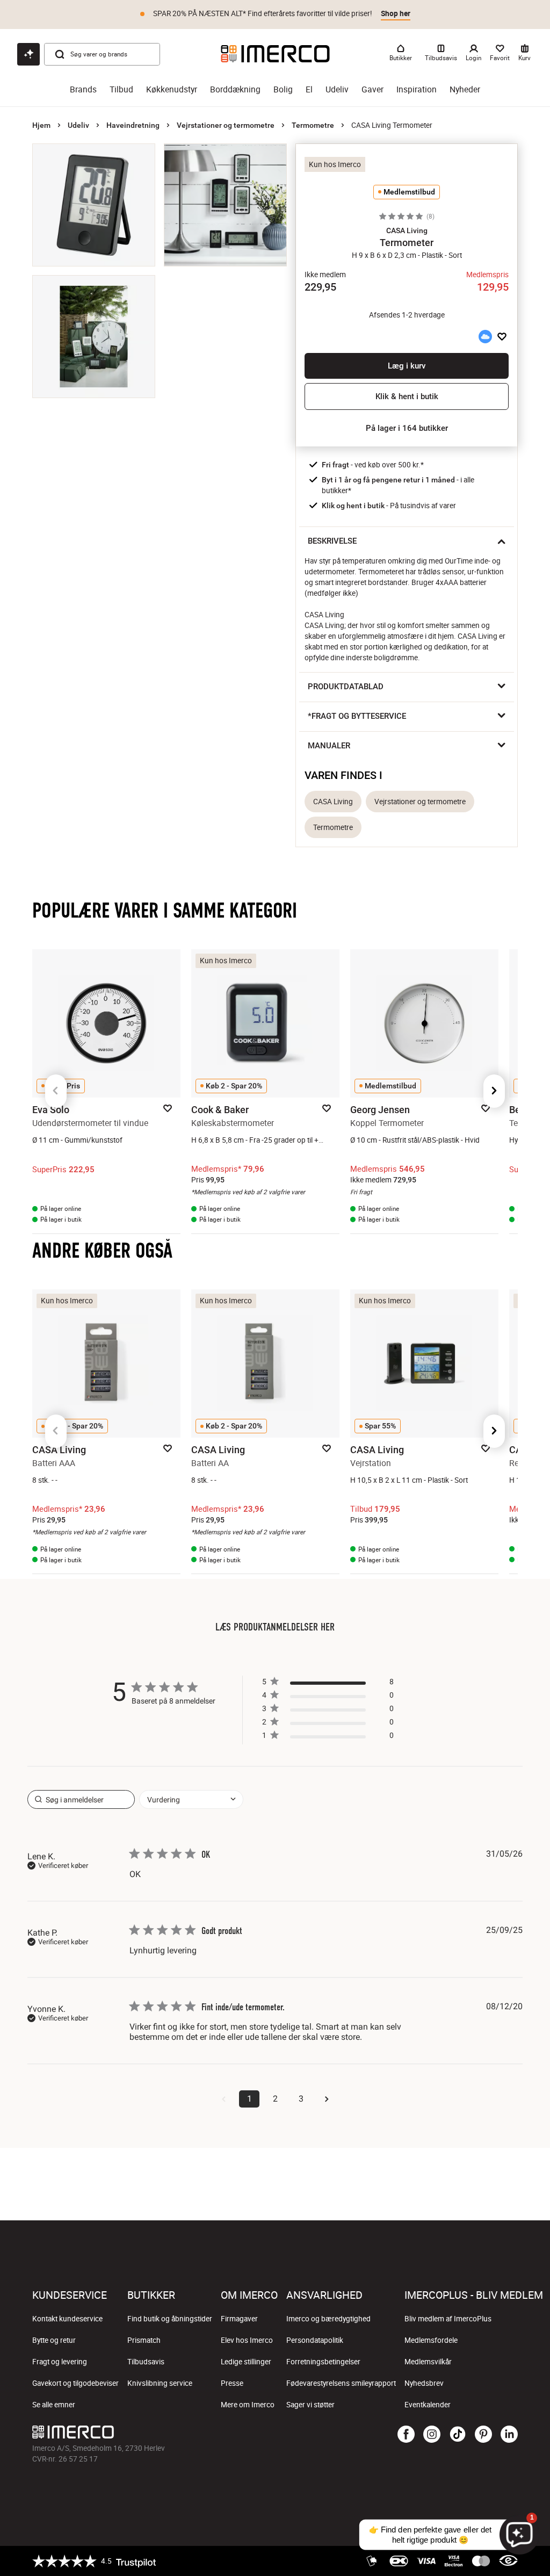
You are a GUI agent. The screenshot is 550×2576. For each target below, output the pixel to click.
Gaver (372, 89)
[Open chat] (28, 54)
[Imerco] (275, 54)
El (309, 89)
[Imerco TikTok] (458, 2435)
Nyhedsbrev (424, 2383)
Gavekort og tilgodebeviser (75, 2383)
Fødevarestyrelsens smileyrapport (341, 2383)
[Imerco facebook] (406, 2435)
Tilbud (121, 89)
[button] (407, 230)
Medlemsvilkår (428, 2362)
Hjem (41, 125)
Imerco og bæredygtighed (328, 2319)
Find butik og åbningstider (170, 2319)
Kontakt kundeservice (67, 2319)
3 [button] (301, 2099)
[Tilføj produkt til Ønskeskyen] (485, 337)
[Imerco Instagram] (432, 2435)
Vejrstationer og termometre (226, 125)
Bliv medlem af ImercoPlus (448, 2319)
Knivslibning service (160, 2383)
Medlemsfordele (431, 2340)
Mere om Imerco (248, 2405)
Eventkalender (428, 2405)
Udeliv (337, 89)
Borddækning (235, 89)
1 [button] (249, 2099)
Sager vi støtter (310, 2405)
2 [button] (275, 2099)
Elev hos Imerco (247, 2340)
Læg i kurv (407, 366)
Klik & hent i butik (407, 396)
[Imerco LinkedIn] (509, 2435)
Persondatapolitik (315, 2340)
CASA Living (333, 802)
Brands (83, 89)
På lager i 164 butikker (407, 428)
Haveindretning (133, 125)
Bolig (283, 89)
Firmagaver (239, 2319)
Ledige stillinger (246, 2362)
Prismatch (144, 2340)
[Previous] (56, 1091)
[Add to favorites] (502, 337)
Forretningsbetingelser (323, 2362)
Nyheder (465, 89)
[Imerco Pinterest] (483, 2435)
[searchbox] (81, 1799)
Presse (232, 2383)
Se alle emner (54, 2405)
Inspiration (417, 89)
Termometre (313, 125)
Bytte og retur (54, 2340)
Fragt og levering (60, 2362)
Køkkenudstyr (172, 89)
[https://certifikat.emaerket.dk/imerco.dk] (508, 2561)
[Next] (494, 1091)
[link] (328, 1738)
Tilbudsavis (146, 2362)
